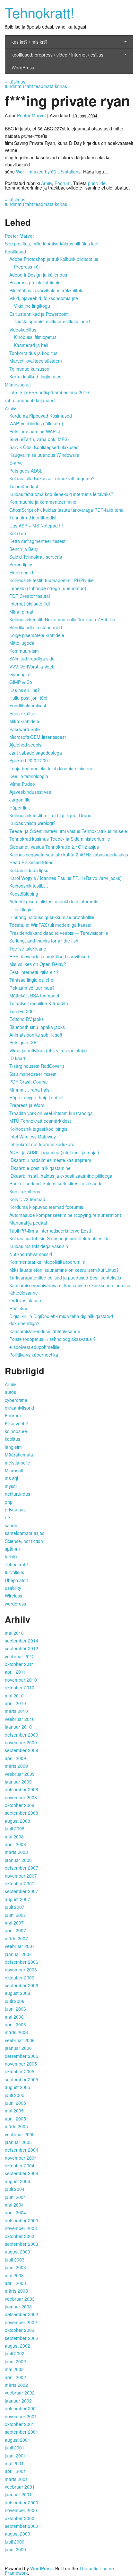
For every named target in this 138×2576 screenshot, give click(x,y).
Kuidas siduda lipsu (29, 870)
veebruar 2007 (20, 1946)
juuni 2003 (15, 2267)
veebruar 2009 (20, 1774)
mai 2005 (14, 2111)
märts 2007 (16, 1938)
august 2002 (17, 2346)
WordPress (23, 67)
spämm (12, 1549)
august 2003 (17, 2252)
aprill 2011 (15, 1672)
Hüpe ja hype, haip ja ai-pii (36, 1097)
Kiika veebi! (16, 1423)
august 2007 (17, 1899)
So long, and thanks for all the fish (44, 941)
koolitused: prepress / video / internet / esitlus (57, 55)
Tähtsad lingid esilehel (32, 980)
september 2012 (22, 1648)
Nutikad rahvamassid (31, 1254)
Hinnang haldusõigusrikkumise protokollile (52, 917)
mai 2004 (14, 2205)
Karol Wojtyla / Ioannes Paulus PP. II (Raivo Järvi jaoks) (65, 878)
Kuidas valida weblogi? (32, 823)
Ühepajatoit (16, 1580)
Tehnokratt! (39, 12)
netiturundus (17, 1494)
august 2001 (17, 2440)
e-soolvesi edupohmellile (34, 1347)
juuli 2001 (15, 2448)
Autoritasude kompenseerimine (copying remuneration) (65, 1215)
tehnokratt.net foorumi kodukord (42, 1144)
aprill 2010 (15, 1703)
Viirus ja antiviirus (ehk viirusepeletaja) (48, 1050)
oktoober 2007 (20, 1883)
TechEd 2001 (23, 1011)
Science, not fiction (24, 1541)
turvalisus (14, 1572)
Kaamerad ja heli (31, 345)
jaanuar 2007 (18, 1954)
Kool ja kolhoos (25, 1191)
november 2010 (21, 1680)
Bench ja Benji (24, 549)
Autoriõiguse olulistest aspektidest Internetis (54, 901)
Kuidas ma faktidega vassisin (39, 1246)
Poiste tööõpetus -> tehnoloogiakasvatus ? (52, 1339)
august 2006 (17, 1993)
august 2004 (17, 2181)
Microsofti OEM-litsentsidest (38, 737)
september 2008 (22, 1813)
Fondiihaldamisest (28, 705)
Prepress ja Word (27, 1105)
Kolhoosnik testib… (29, 886)
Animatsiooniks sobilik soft (36, 1035)
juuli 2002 (15, 2353)
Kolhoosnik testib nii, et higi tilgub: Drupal (51, 815)
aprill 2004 (15, 2212)
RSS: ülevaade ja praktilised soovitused (49, 956)
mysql (11, 1486)
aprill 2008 (15, 1844)
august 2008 (17, 1821)
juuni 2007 (15, 1915)
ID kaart (17, 1058)
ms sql (11, 1478)
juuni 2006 (15, 2009)
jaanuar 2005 (18, 2142)
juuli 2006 (15, 2001)
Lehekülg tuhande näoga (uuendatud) (48, 588)
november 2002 (21, 2322)
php (9, 1502)
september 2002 (22, 2338)
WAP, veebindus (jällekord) (36, 423)
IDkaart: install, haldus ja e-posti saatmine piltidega (61, 1176)
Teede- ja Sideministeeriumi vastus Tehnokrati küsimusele (68, 831)
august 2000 (17, 2534)
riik (8, 1517)
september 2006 (22, 1985)
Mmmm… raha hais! (30, 1090)
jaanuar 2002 (18, 2401)
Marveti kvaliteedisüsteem (36, 361)
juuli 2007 (15, 1907)
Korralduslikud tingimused (35, 376)
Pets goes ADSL (26, 471)
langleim (13, 1447)
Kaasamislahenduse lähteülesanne (45, 1331)
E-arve (16, 463)
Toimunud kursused (29, 369)
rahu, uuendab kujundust (30, 400)
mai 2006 (14, 2017)
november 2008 (21, 1797)
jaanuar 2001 (18, 2494)
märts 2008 (16, 1852)
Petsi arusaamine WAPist (35, 431)
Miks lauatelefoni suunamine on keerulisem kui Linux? (64, 1270)
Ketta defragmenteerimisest (37, 541)
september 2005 (22, 2079)
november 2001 (21, 2416)
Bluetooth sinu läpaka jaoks (37, 1027)
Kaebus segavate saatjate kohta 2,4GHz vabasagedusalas (69, 854)
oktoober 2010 (20, 1687)
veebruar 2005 (20, 2134)
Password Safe (25, 729)
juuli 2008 (15, 1828)
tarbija (11, 1556)
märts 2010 (16, 1711)
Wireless (13, 1596)
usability (13, 1588)
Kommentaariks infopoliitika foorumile (47, 1262)
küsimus (15, 82)
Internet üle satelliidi (30, 604)
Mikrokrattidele (24, 721)
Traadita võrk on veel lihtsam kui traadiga (51, 1113)
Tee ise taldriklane (28, 949)
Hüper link (20, 808)
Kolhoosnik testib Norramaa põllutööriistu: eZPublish (62, 619)
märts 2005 (16, 2126)
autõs (10, 1392)
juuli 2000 (15, 2542)
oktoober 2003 (20, 2236)
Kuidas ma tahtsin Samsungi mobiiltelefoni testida (60, 1238)
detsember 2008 (22, 1789)
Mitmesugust (18, 385)
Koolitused (15, 252)
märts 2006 (16, 2032)
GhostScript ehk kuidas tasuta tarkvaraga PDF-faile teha (66, 510)
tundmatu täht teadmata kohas (38, 86)
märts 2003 (16, 2291)
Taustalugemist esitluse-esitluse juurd (52, 321)
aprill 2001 (15, 2471)
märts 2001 (16, 2479)
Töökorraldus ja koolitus (33, 353)
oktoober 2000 (20, 2518)
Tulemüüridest (24, 486)
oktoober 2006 (20, 1978)
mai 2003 (14, 2275)
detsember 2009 (22, 1735)
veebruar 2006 (20, 2040)
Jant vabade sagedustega (36, 753)
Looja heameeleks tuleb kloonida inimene (51, 768)
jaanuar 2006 (18, 2048)
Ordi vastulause (25, 1300)
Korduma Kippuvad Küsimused (41, 416)
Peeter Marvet (31, 115)
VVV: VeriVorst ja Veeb (32, 667)
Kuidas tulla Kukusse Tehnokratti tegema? (52, 478)
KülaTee (18, 533)
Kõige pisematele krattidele (37, 635)
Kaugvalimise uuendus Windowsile (44, 455)
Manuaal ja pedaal (28, 1223)
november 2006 (21, 1970)
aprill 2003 (15, 2283)
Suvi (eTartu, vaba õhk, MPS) (39, 439)
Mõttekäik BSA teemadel (34, 996)
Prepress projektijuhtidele (35, 282)
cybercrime (16, 1400)
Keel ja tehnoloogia (29, 776)
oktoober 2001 (20, 2424)
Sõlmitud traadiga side (32, 659)
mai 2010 (14, 1695)
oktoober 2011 (20, 1664)
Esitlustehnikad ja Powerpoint (39, 314)
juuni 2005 (15, 2103)
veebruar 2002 (20, 2393)
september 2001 (22, 2432)
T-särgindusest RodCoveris (37, 1066)
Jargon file (20, 800)
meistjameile (17, 1463)
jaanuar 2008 (18, 1860)
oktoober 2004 (20, 2165)
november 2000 (21, 2510)
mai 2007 (14, 1923)
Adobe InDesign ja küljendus (38, 275)
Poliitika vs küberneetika (34, 1355)
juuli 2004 (15, 2189)
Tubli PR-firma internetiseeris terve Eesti (50, 1231)
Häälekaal (19, 1308)
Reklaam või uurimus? (32, 988)
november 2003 (21, 2228)
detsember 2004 (22, 2150)
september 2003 (22, 2244)
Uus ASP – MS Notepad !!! (36, 526)
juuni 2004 (15, 2197)
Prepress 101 (27, 267)
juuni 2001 (15, 2456)
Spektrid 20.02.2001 (30, 760)
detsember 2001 (22, 2408)
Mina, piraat (21, 612)
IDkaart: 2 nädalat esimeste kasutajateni (50, 1160)
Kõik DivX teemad (27, 1199)
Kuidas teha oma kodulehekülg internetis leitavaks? (61, 494)
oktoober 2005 (20, 2071)
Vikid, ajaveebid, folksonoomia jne (44, 298)
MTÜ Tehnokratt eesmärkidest (40, 1121)
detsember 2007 (22, 1868)
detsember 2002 (22, 2314)
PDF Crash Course (29, 1082)
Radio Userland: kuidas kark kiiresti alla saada (56, 1183)
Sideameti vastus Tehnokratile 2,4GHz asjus (54, 847)
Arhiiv (47, 183)
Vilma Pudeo (22, 784)
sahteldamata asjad (25, 1533)
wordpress (15, 1604)
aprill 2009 (15, 1758)
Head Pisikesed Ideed (31, 862)
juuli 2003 (15, 2260)
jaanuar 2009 (18, 1782)
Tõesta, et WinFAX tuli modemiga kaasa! (50, 925)
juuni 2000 (15, 2549)
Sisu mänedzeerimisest (33, 1074)
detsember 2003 (22, 2220)
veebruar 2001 (20, 2487)
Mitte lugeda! (22, 643)
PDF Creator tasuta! (30, 596)
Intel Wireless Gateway (33, 1137)
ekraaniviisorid (19, 1408)
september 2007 (22, 1891)
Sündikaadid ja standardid (36, 627)
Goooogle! (20, 674)
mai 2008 (14, 1837)
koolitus (13, 1439)
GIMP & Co (21, 682)
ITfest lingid (21, 909)
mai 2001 (14, 2463)
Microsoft (14, 1470)
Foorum (63, 183)
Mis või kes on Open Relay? (38, 964)
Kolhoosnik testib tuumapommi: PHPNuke (52, 580)
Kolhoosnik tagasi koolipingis (38, 1129)
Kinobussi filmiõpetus (35, 337)
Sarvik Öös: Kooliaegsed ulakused (44, 447)
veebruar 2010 (20, 1719)
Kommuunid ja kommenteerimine (43, 502)
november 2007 (21, 1876)
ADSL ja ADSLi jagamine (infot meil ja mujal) (54, 1152)
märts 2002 (16, 2385)
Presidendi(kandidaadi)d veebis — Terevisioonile (59, 933)
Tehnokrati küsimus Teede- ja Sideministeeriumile (60, 839)
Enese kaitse (22, 713)
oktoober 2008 (20, 1805)
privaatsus (15, 1509)
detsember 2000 (22, 2502)
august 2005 (17, 2087)
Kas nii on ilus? (25, 690)
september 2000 (22, 2526)
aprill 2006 (15, 2024)
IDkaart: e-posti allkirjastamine (40, 1168)
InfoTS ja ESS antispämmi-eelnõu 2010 (49, 392)
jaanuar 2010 (18, 1727)
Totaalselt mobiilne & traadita (39, 1003)
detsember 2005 (22, 2056)
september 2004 (22, 2173)
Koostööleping (24, 894)
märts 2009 (16, 1766)
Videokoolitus (23, 330)
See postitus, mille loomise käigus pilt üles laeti (52, 243)
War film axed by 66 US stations (48, 172)
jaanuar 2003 (18, 2306)
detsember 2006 (22, 1962)
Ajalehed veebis (25, 745)
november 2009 (21, 1742)
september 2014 (22, 1641)
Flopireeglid (21, 572)
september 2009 (22, 1750)
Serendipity (21, 564)
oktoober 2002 (20, 2330)
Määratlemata (19, 1455)
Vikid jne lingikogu (32, 306)
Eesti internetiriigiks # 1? (34, 972)
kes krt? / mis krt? (30, 42)
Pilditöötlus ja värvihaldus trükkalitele (46, 290)
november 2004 (21, 2158)
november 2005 (21, 2064)
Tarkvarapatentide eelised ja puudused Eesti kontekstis (65, 1278)
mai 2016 (14, 1633)
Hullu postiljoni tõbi (28, 698)
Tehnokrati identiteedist (33, 518)
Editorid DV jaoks (26, 1019)
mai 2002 (14, 2369)
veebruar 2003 (20, 2299)
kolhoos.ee (16, 1431)
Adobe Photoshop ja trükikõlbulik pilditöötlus (54, 259)
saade (11, 1525)
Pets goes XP (23, 1042)
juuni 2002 (15, 2361)
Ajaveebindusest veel (31, 792)
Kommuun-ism (24, 651)
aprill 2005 (15, 2119)
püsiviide (97, 183)
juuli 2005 (15, 2095)
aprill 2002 (15, 2377)
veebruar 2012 (20, 1656)
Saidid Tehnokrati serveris (36, 557)
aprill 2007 (15, 1930)
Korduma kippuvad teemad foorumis (46, 1207)
